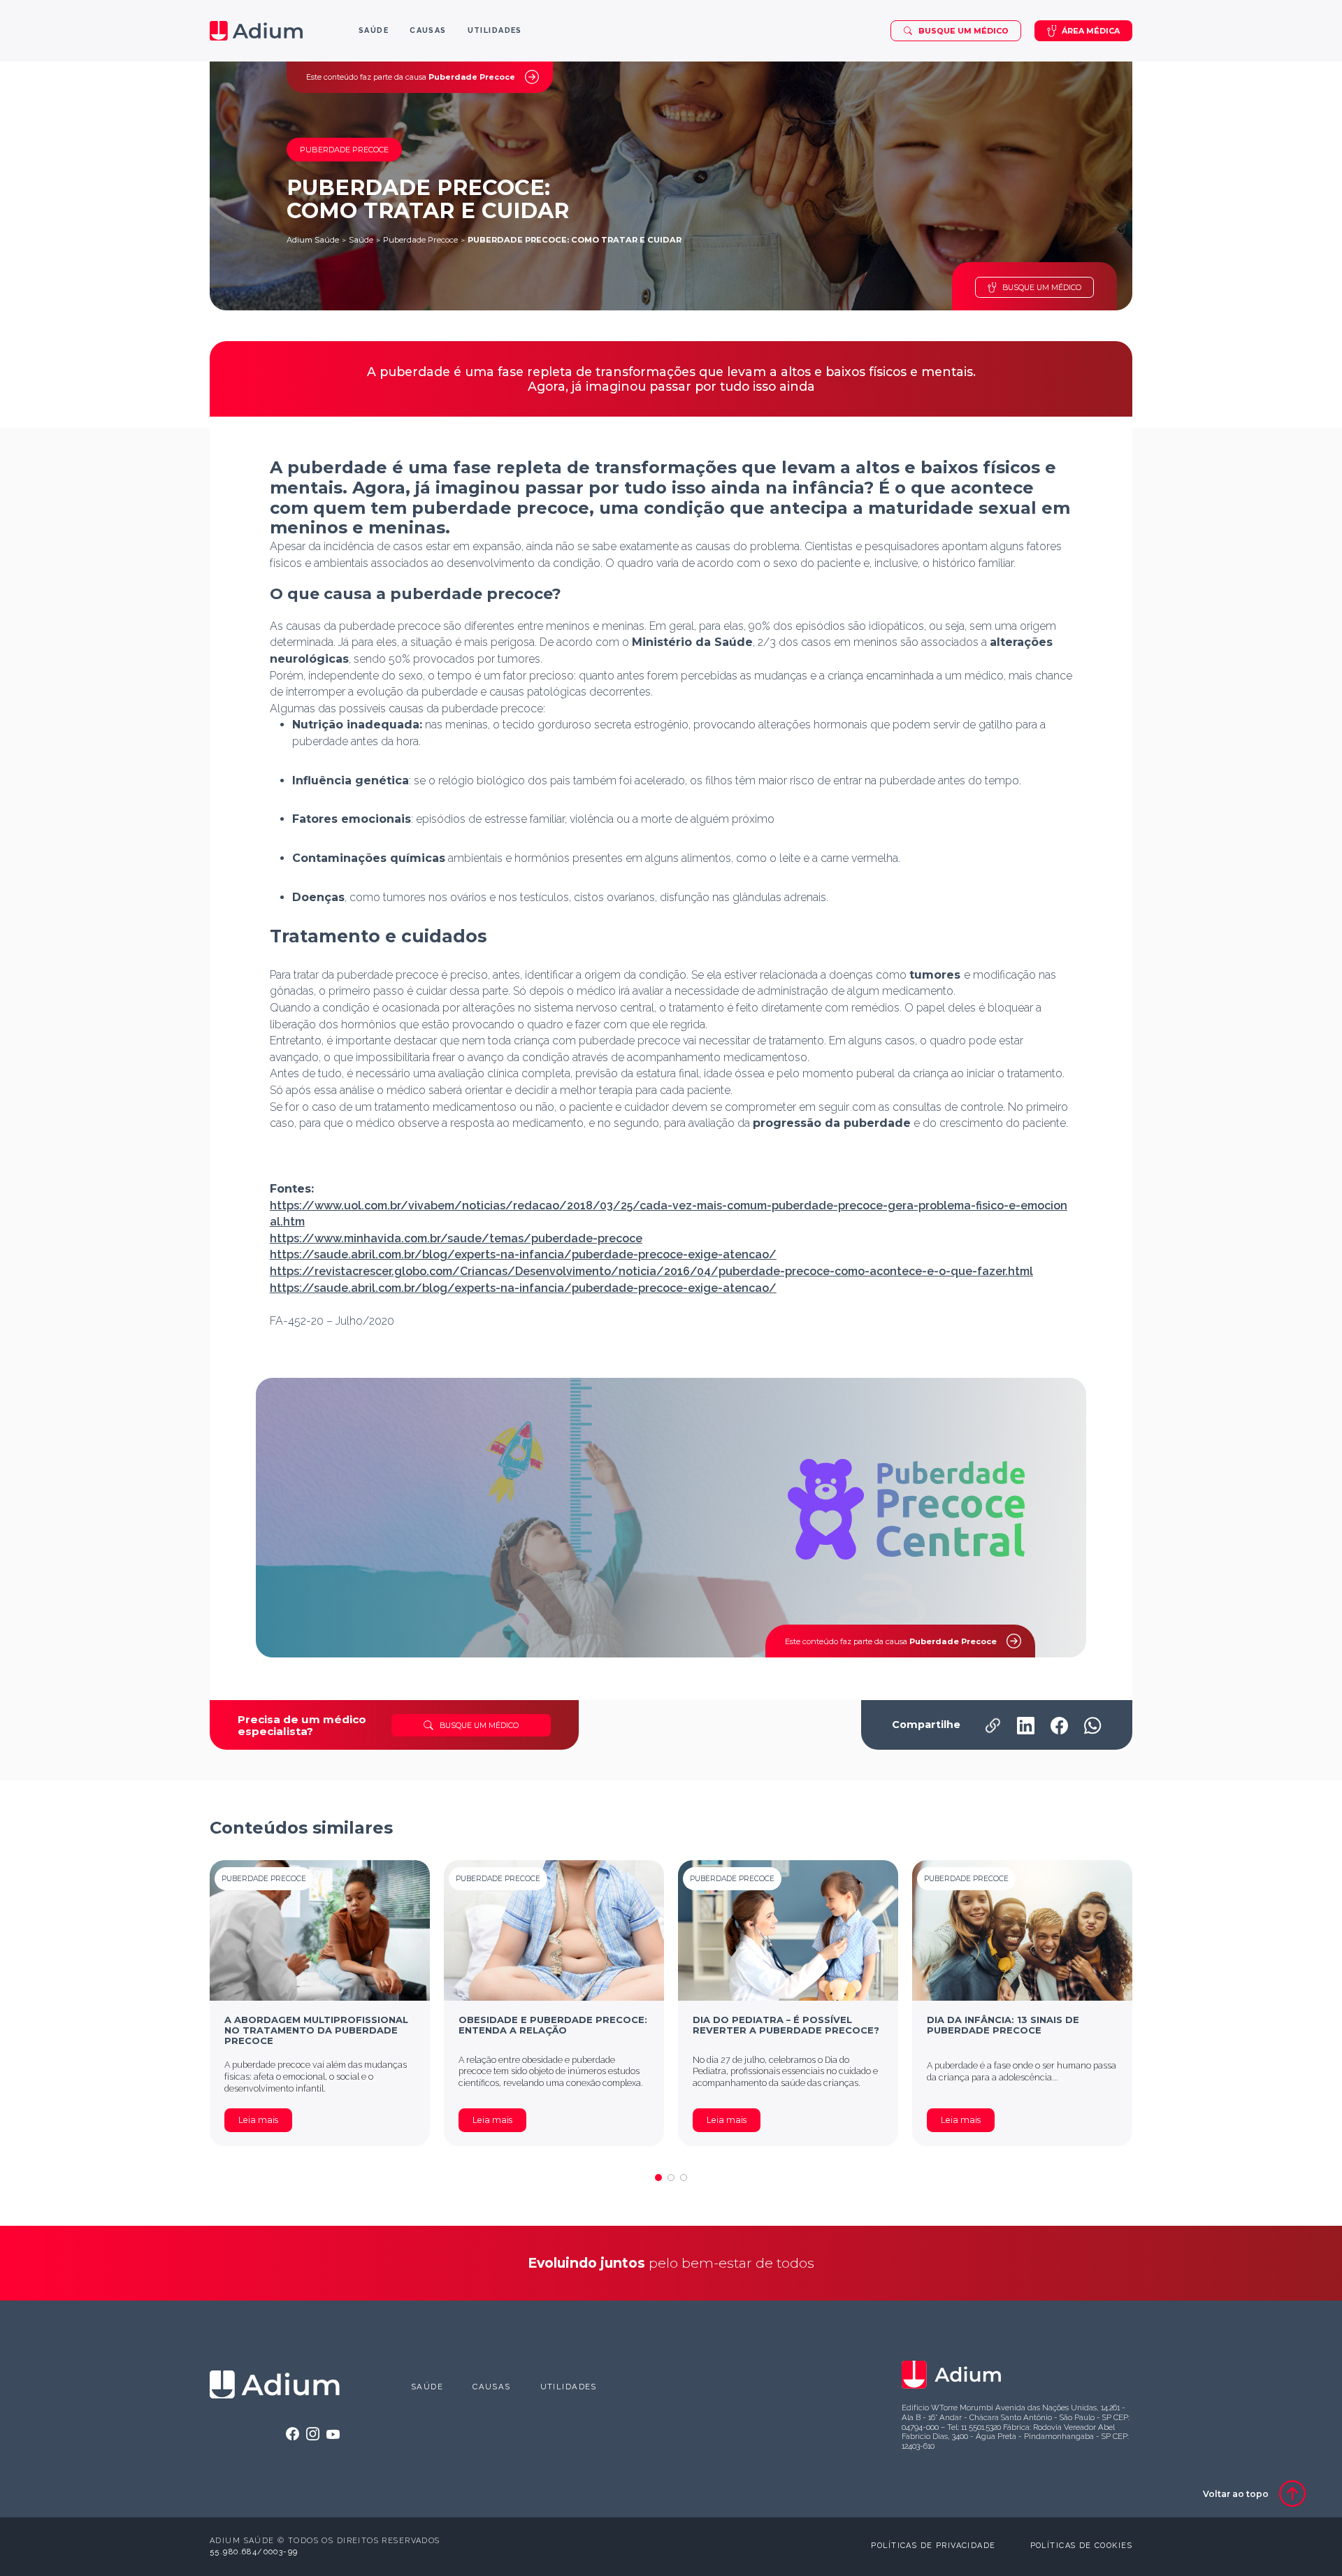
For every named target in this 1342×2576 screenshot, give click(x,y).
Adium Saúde (313, 240)
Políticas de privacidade (933, 2546)
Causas (492, 2387)
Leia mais (258, 2120)
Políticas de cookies (1081, 2546)
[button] (658, 2178)
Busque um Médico (964, 31)
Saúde (361, 240)
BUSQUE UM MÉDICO (1042, 287)
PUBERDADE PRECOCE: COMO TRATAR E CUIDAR (575, 240)
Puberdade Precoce (420, 240)
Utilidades (569, 2387)
